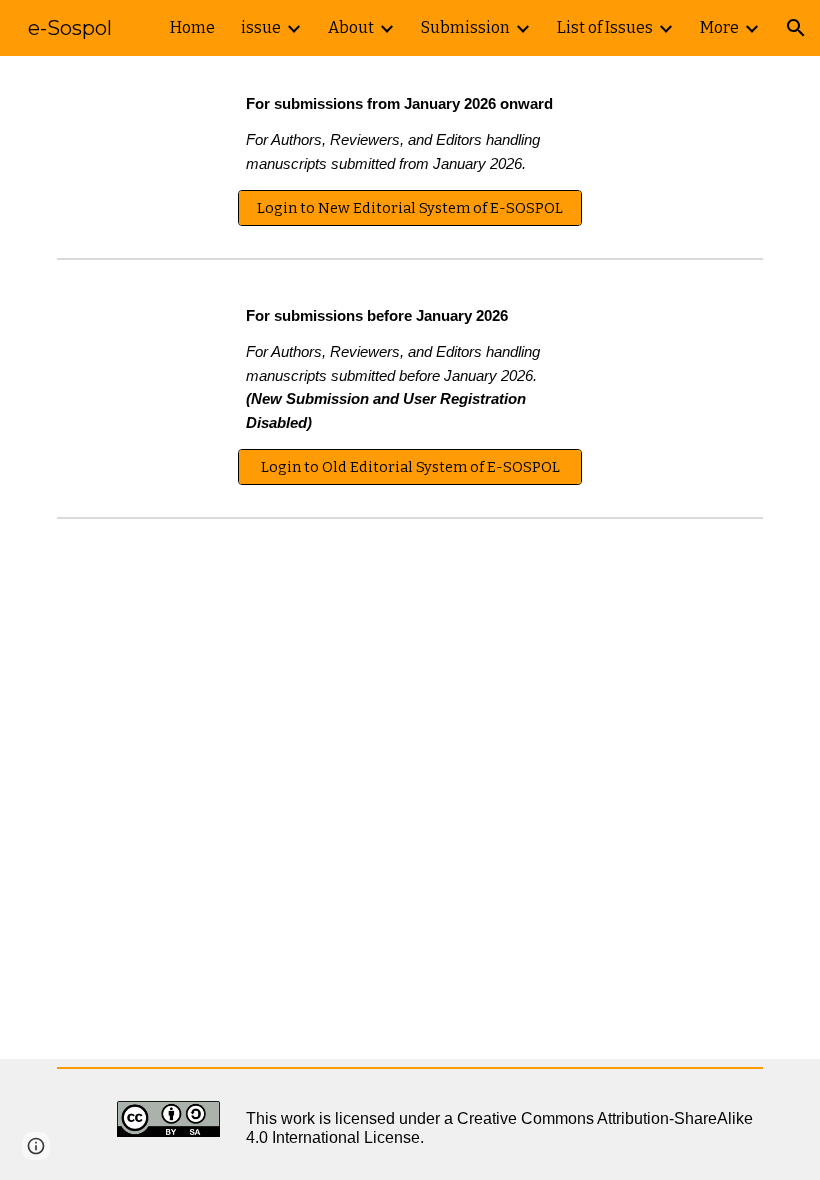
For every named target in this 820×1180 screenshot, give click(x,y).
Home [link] (192, 27)
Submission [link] (465, 27)
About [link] (351, 27)
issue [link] (261, 27)
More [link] (719, 27)
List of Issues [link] (605, 27)
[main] (410, 135)
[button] (796, 28)
